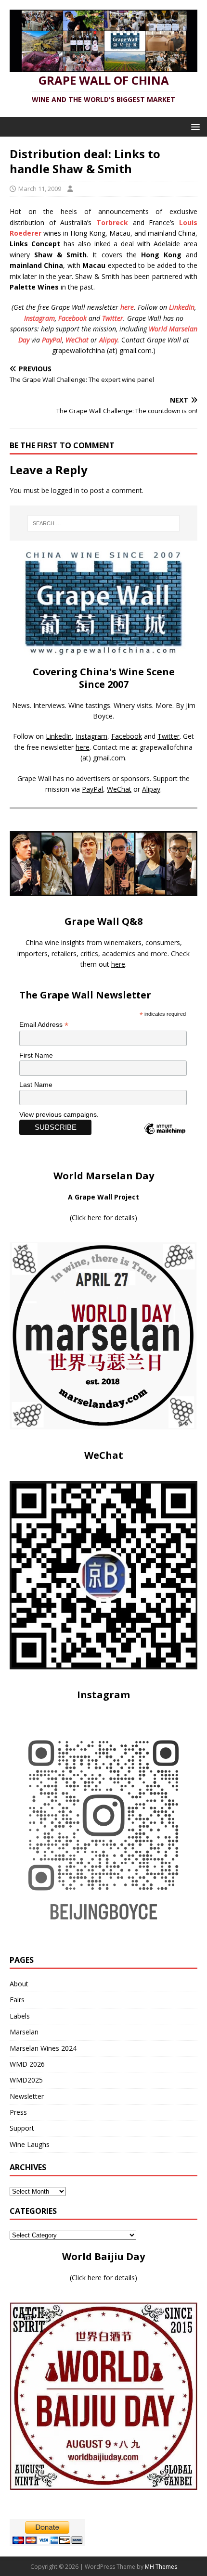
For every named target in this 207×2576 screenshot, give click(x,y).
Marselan (24, 2032)
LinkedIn (182, 307)
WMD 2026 (27, 2064)
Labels (20, 2016)
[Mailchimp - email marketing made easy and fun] (165, 1137)
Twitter (113, 318)
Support (22, 2128)
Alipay (108, 340)
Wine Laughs (30, 2144)
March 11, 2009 (40, 189)
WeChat (77, 340)
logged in (65, 490)
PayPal (52, 340)
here (127, 307)
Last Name (36, 1085)
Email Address (44, 1025)
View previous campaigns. (59, 1114)
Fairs (17, 2000)
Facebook (72, 318)
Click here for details (103, 1218)
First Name (36, 1055)
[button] (194, 126)
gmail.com (109, 758)
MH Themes (161, 2567)
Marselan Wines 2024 (43, 2048)
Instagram (39, 318)
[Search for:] (104, 523)
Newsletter (27, 2096)
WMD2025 (26, 2080)
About (19, 1984)
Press (18, 2112)
